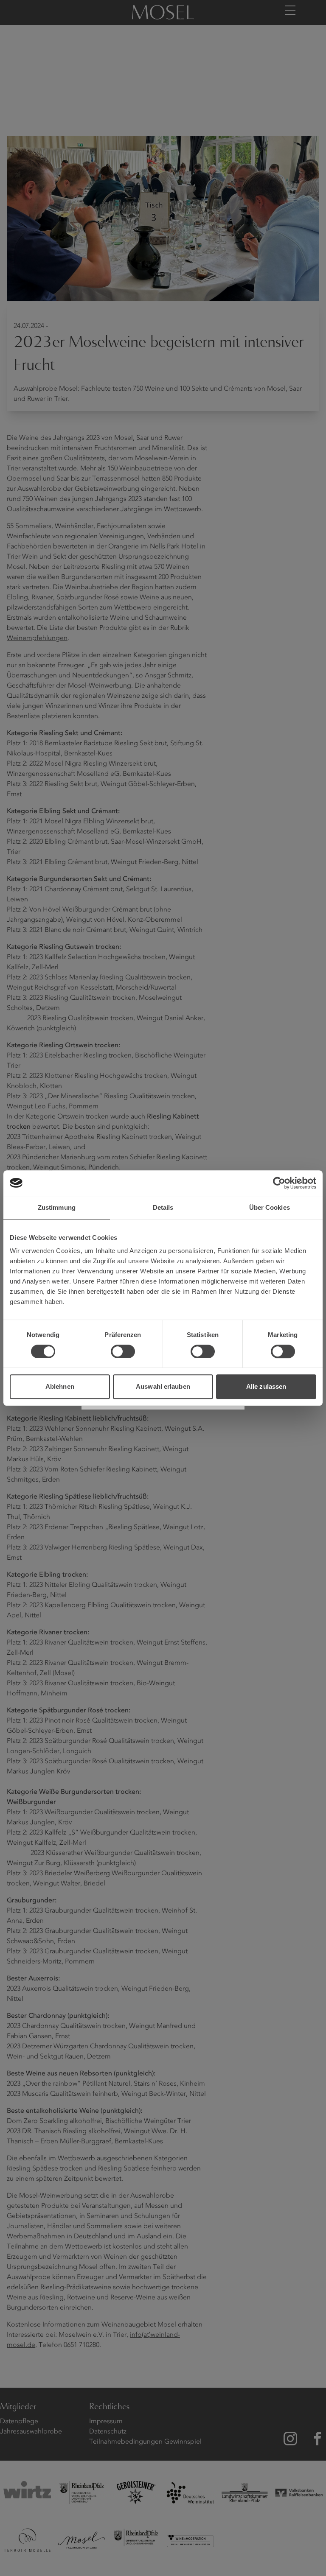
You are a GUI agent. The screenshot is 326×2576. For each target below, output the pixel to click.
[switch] (123, 1351)
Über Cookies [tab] (270, 1207)
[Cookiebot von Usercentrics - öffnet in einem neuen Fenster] (279, 1183)
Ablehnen (60, 1386)
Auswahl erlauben (163, 1386)
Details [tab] (163, 1207)
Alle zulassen (266, 1386)
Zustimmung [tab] (57, 1207)
